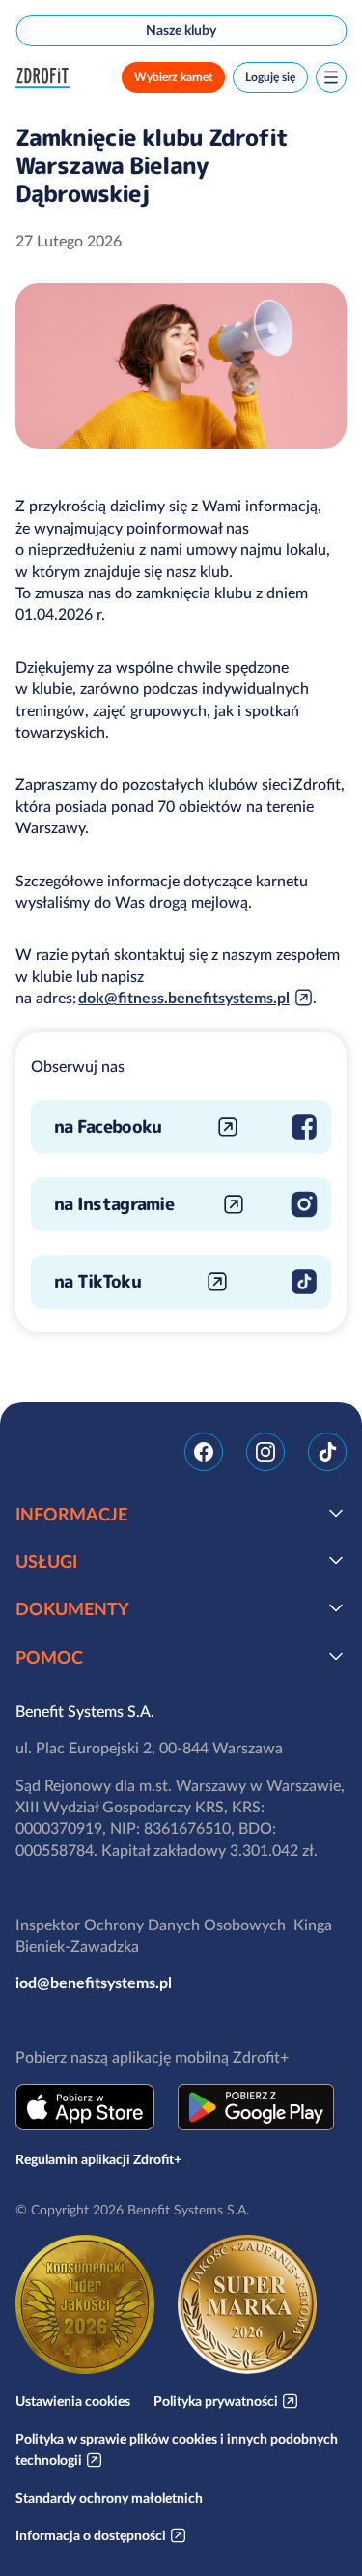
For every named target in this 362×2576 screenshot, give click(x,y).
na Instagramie (114, 1204)
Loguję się (270, 77)
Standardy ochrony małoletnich (109, 2498)
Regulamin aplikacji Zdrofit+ (98, 2159)
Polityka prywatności (216, 2401)
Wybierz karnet (173, 77)
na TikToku (97, 1281)
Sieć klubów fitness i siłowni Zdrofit (46, 78)
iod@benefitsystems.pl (94, 1983)
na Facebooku (108, 1127)
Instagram (265, 1452)
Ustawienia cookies (73, 2401)
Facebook (204, 1452)
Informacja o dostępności (91, 2535)
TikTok (327, 1452)
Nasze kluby (181, 30)
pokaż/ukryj (336, 1513)
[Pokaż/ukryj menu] (331, 77)
